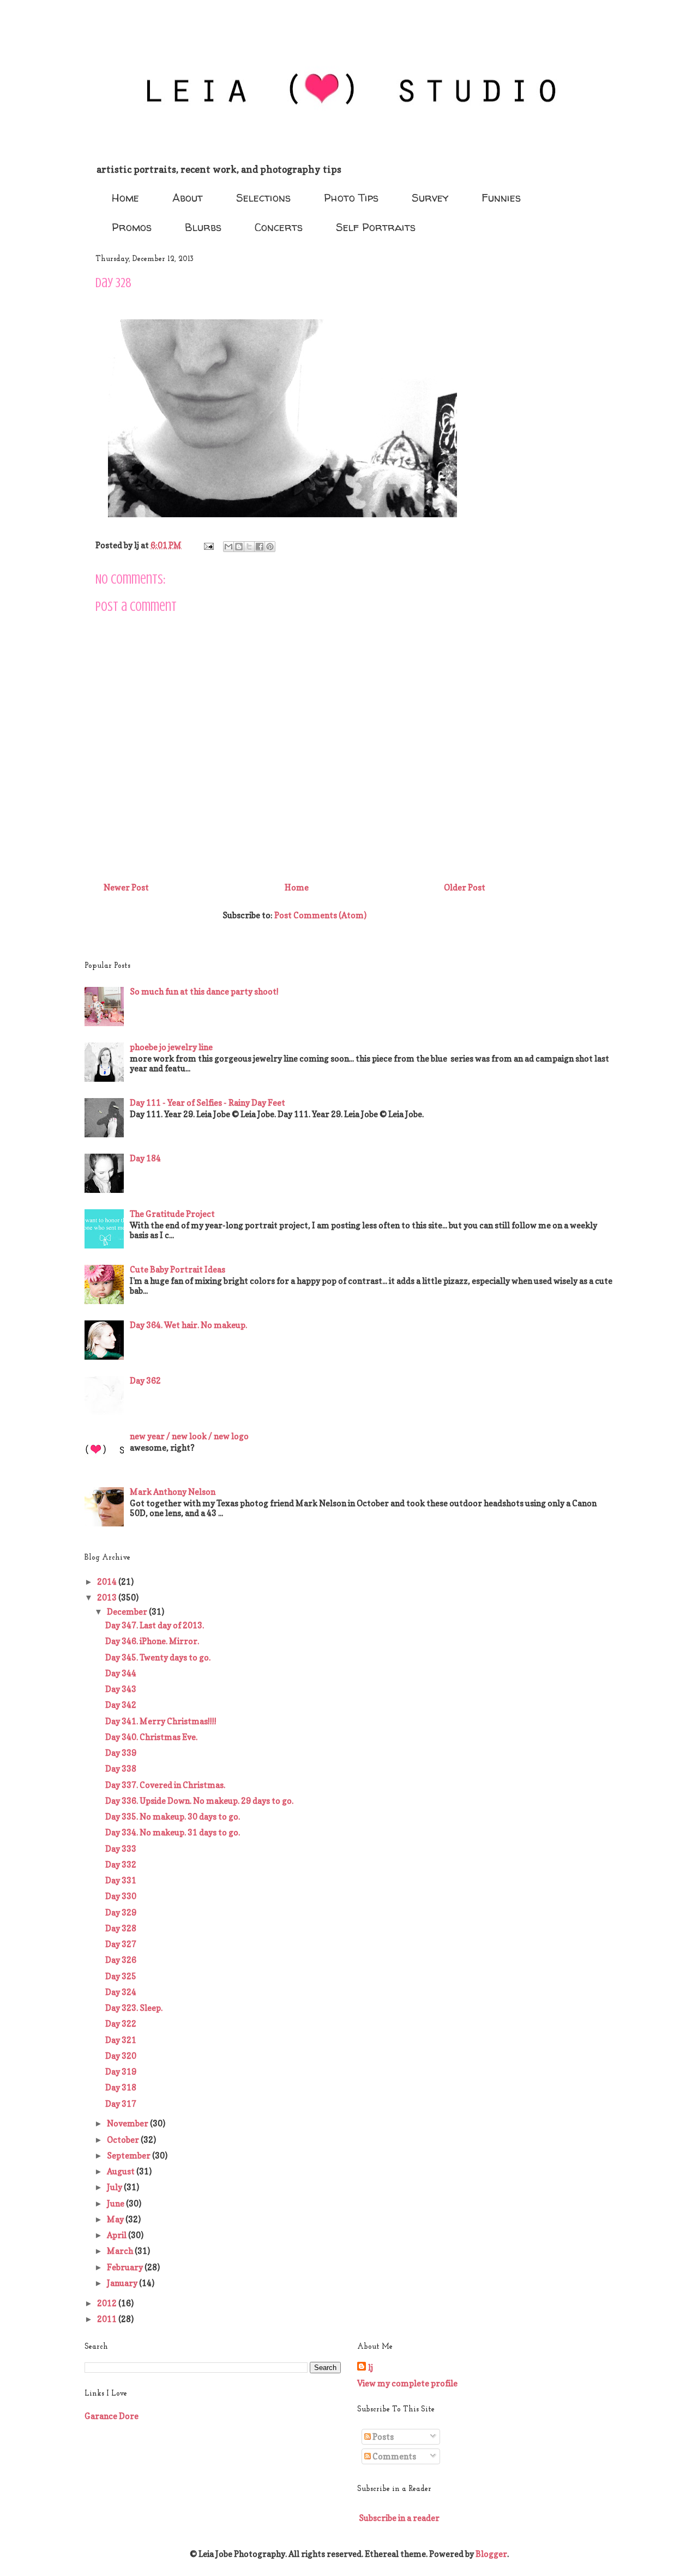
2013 (108, 1598)
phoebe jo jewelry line (171, 1047)
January (123, 2283)
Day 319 (121, 2072)
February (126, 2267)
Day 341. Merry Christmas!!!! (161, 1721)
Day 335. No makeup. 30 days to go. (173, 1817)
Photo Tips (351, 198)
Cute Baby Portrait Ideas (177, 1269)
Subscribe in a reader (399, 2518)
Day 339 (121, 1753)
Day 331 (121, 1880)
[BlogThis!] (239, 547)
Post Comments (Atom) (320, 915)
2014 (108, 1582)
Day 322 (121, 2024)
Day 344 (121, 1673)
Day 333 (121, 1849)
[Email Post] (207, 545)
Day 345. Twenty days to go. (158, 1657)
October (124, 2140)
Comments (393, 2456)
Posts (382, 2437)
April (118, 2235)
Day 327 (121, 1944)
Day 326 (121, 1960)
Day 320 (121, 2056)
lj (371, 2368)
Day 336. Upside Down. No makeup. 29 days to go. (199, 1801)
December (128, 1612)
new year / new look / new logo (189, 1436)
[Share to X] (249, 547)
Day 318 (121, 2087)
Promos (132, 227)
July (115, 2187)
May (116, 2219)
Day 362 (145, 1381)
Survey (430, 198)
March (121, 2251)
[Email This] (228, 547)
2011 (108, 2319)
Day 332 (121, 1865)
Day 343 (121, 1689)
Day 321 (121, 2040)
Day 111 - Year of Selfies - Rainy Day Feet (207, 1103)
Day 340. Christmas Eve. (151, 1737)
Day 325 (121, 1976)
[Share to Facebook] (260, 547)
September (130, 2156)
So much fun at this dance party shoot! (204, 992)
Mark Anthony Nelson (173, 1492)
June (116, 2204)
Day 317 (121, 2104)
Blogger (491, 2554)
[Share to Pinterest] (270, 547)
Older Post (465, 887)
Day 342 (121, 1705)
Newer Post (126, 887)
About (188, 198)
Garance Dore (112, 2416)
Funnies (501, 198)
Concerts (279, 227)
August (122, 2171)
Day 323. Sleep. (134, 2008)
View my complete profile (407, 2383)
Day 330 (121, 1896)
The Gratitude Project (172, 1214)
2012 (108, 2303)
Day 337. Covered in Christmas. (165, 1785)
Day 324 (121, 1992)
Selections (263, 198)
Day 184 (145, 1158)
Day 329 (121, 1913)
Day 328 (121, 1928)
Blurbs (203, 227)
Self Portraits (376, 227)
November (128, 2123)
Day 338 (121, 1769)
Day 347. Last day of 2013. (155, 1625)
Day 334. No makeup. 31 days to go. (173, 1832)
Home (125, 198)
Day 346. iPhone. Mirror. (152, 1641)
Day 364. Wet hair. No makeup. (188, 1325)
